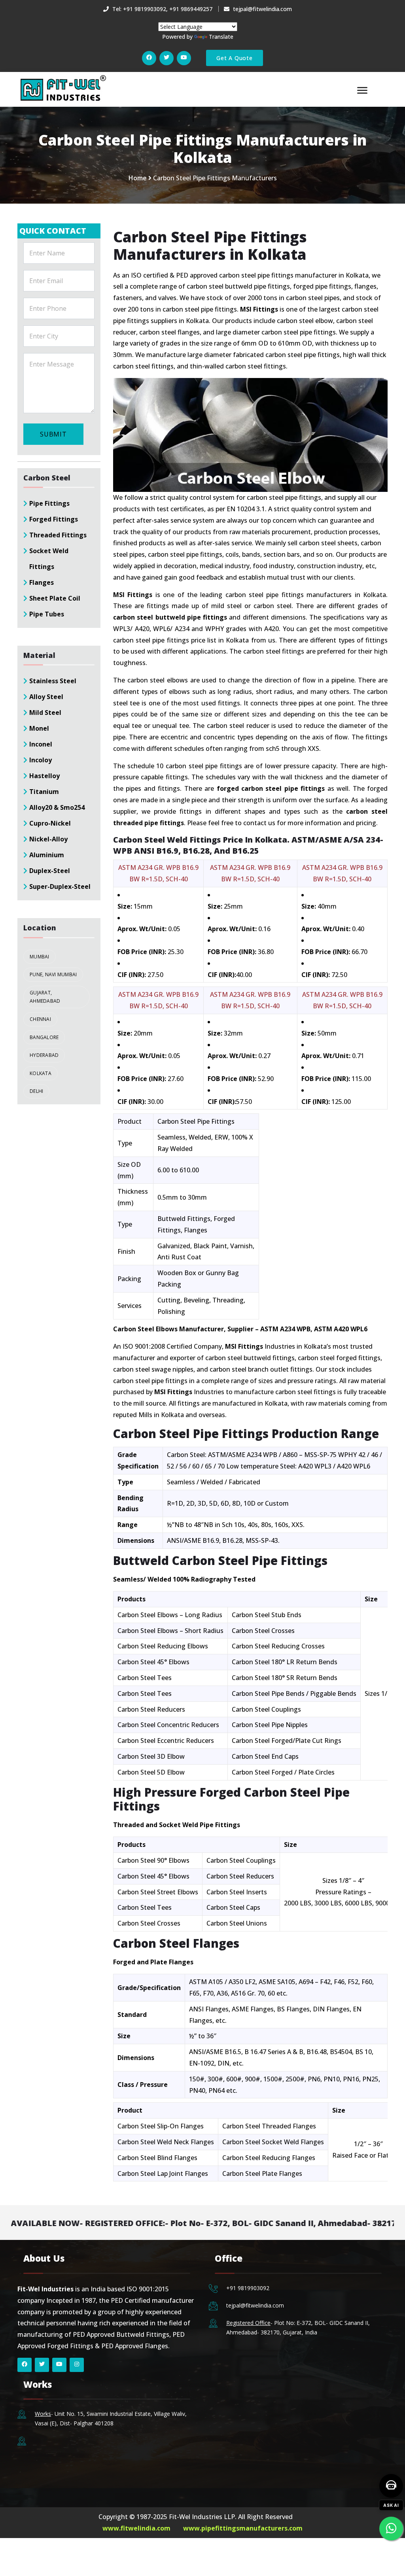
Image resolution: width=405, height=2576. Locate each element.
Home (138, 178)
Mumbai (40, 957)
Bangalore (44, 1037)
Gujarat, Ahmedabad (45, 997)
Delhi (36, 1091)
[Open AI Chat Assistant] (391, 2486)
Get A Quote (235, 58)
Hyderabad (44, 1055)
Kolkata (41, 1073)
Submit (53, 434)
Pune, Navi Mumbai (53, 974)
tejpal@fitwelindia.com (255, 2305)
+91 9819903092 (248, 2288)
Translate (221, 37)
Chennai (40, 1019)
